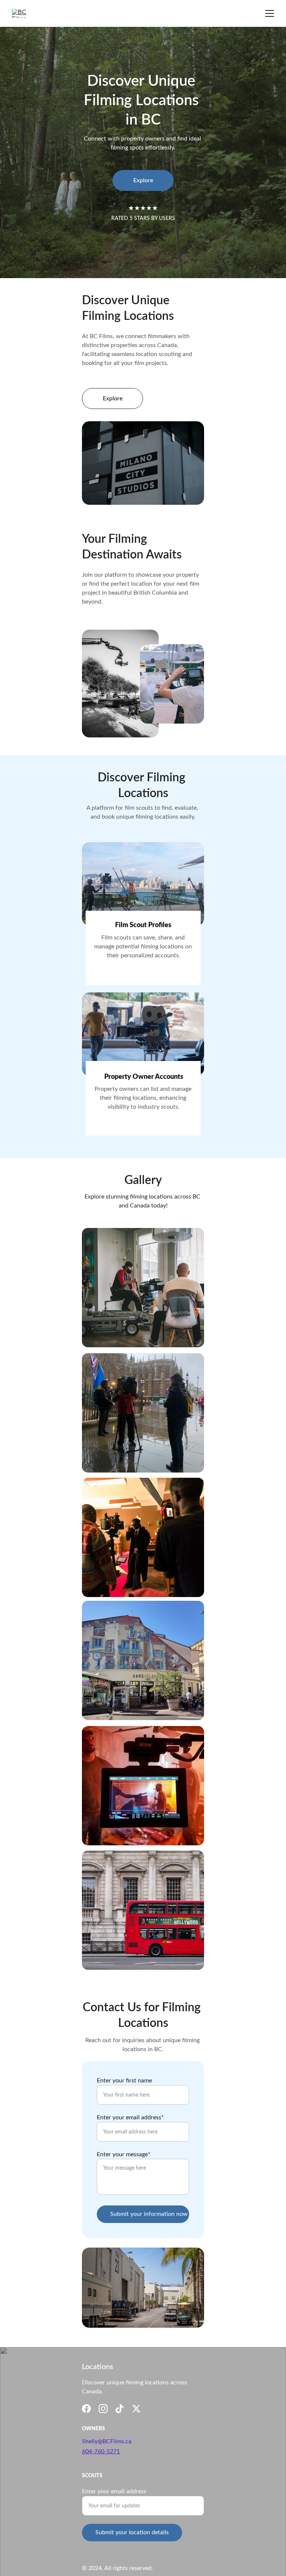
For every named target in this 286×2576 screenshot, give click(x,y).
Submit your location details (132, 2532)
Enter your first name (124, 2081)
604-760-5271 (101, 2451)
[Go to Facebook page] (86, 2409)
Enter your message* (124, 2154)
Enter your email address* (130, 2117)
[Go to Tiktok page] (120, 2409)
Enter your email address (114, 2491)
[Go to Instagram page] (103, 2409)
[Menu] (270, 13)
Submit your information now (149, 2214)
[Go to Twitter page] (136, 2409)
